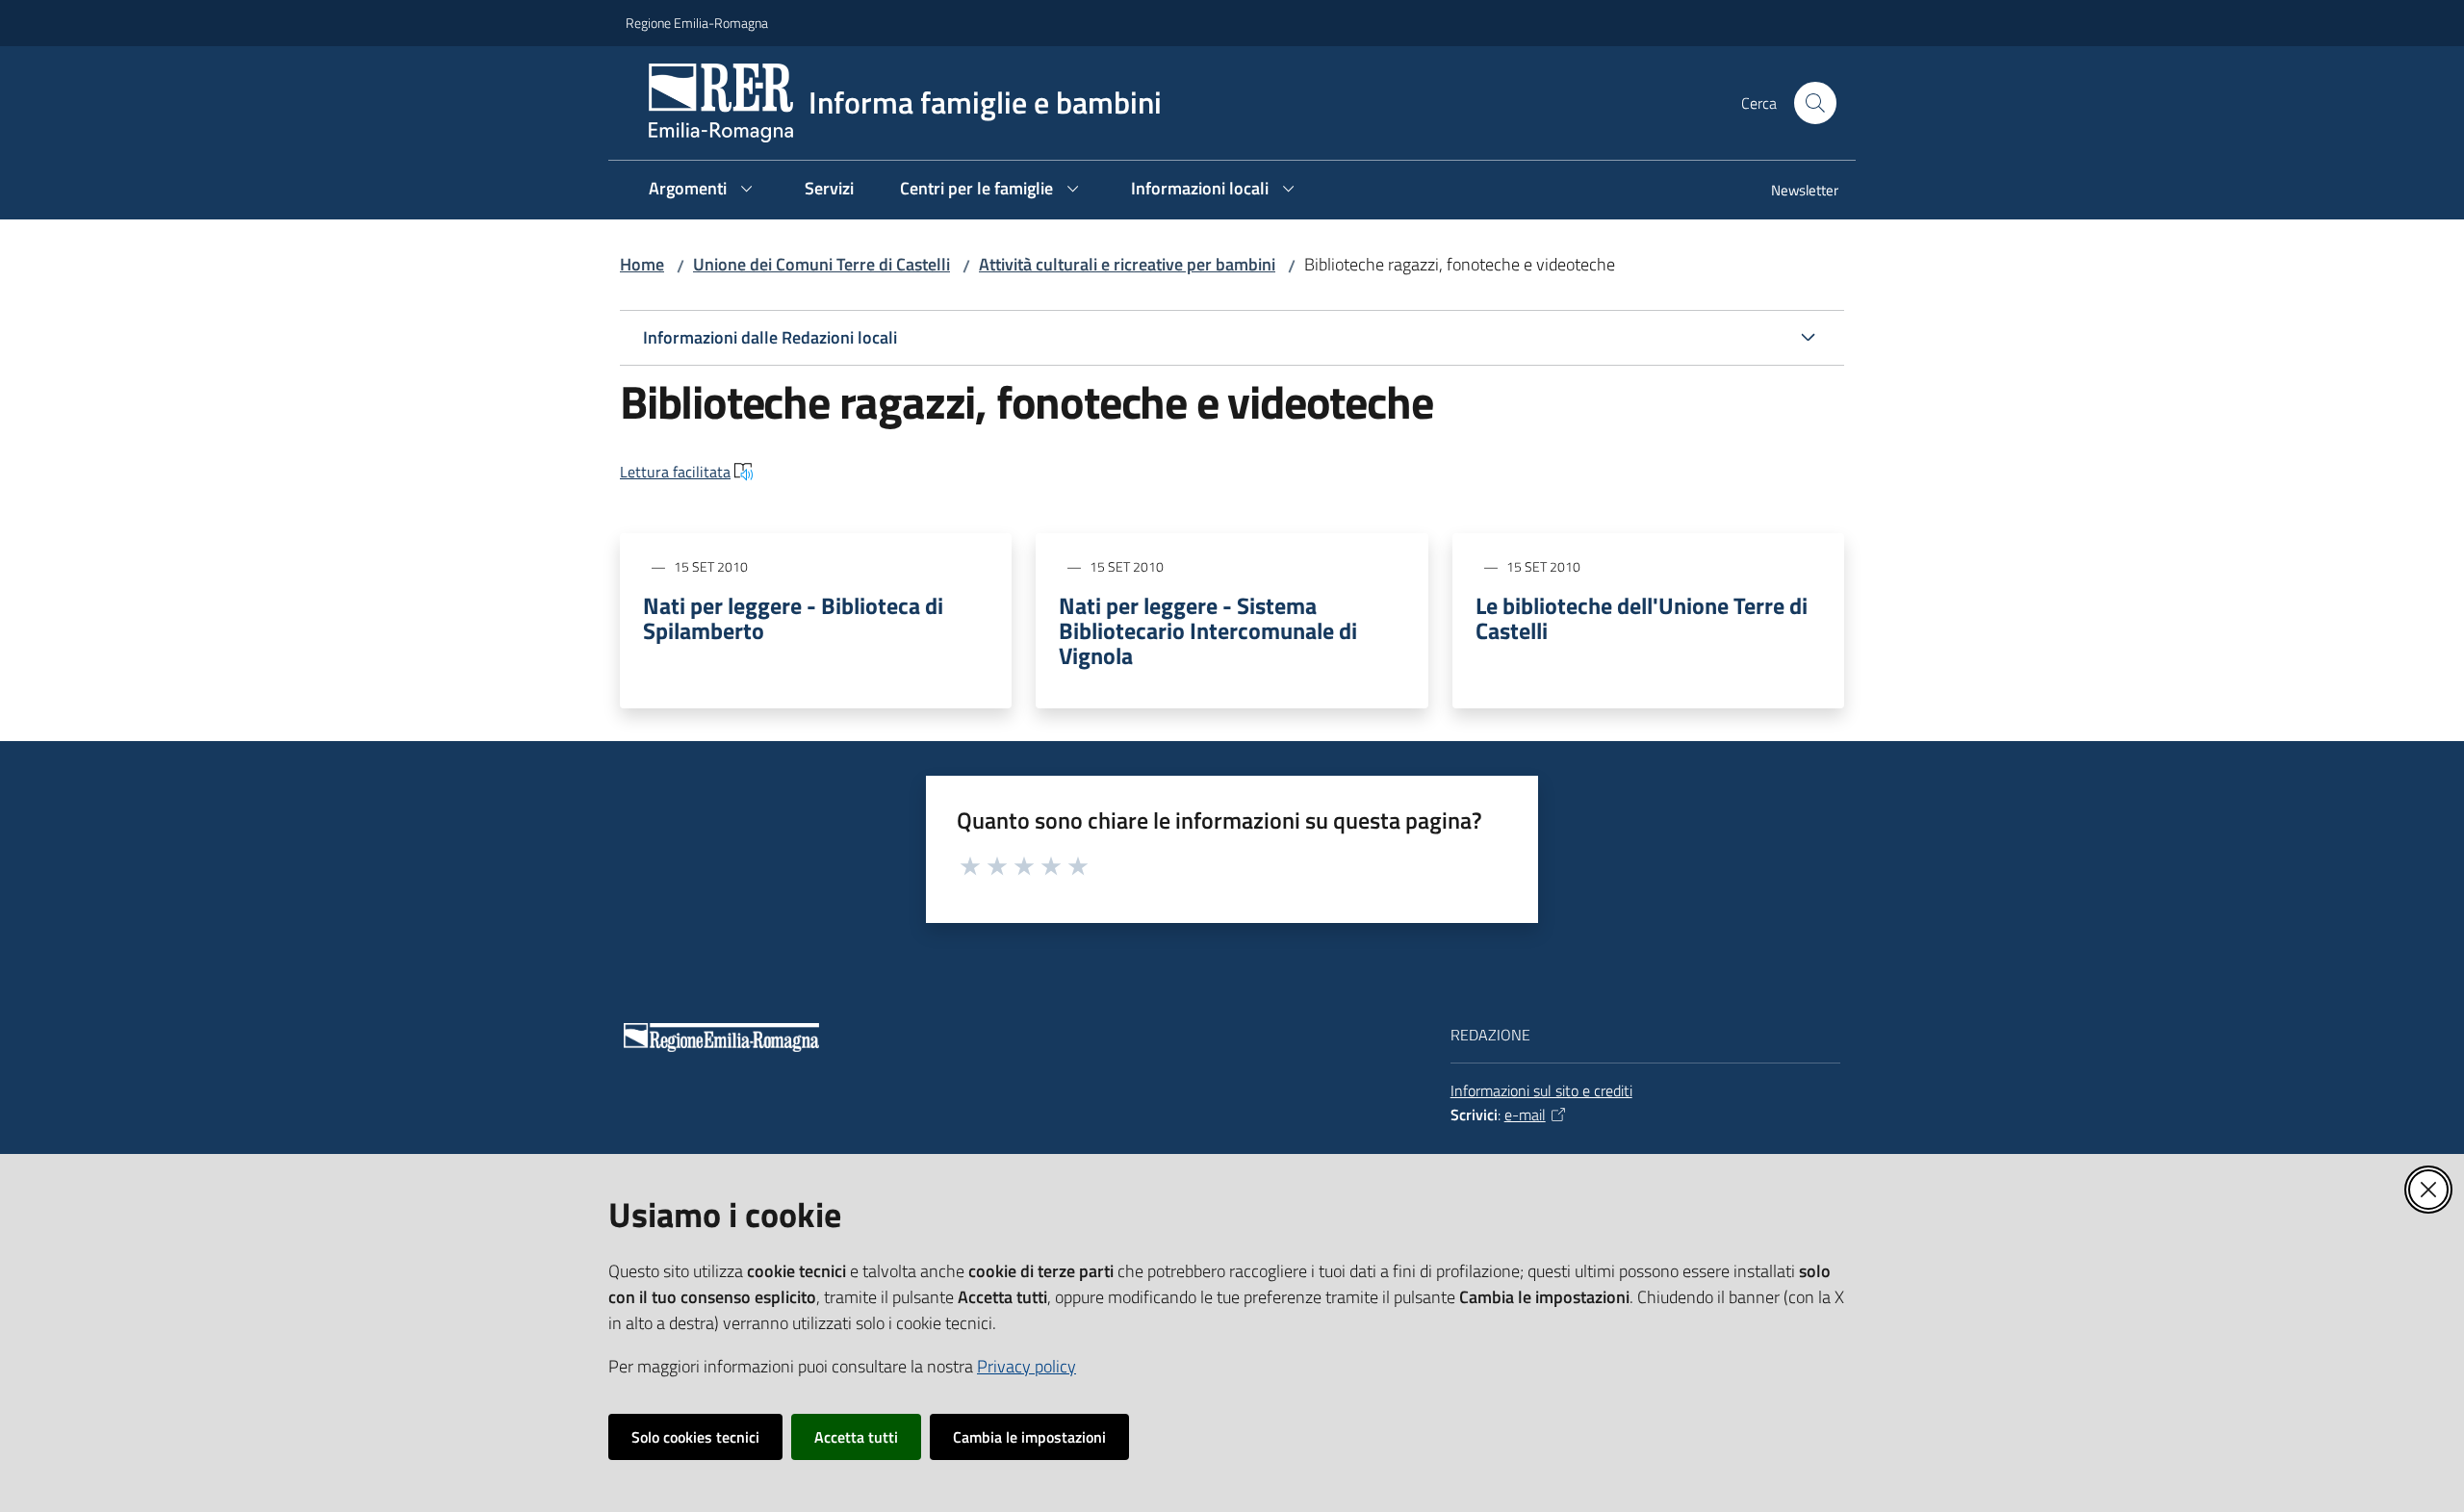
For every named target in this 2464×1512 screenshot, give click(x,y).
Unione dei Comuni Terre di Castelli (821, 264)
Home (642, 264)
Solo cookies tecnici (695, 1437)
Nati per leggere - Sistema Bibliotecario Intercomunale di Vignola (1208, 630)
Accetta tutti (856, 1437)
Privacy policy (1027, 1366)
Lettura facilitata (675, 472)
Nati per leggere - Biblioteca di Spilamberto (793, 618)
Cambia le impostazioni (1029, 1437)
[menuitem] (1793, 192)
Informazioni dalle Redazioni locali (770, 337)
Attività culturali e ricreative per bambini (1127, 264)
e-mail (1525, 1115)
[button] (1815, 103)
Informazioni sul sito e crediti (1541, 1090)
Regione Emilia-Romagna (697, 23)
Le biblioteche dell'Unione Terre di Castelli (1642, 618)
